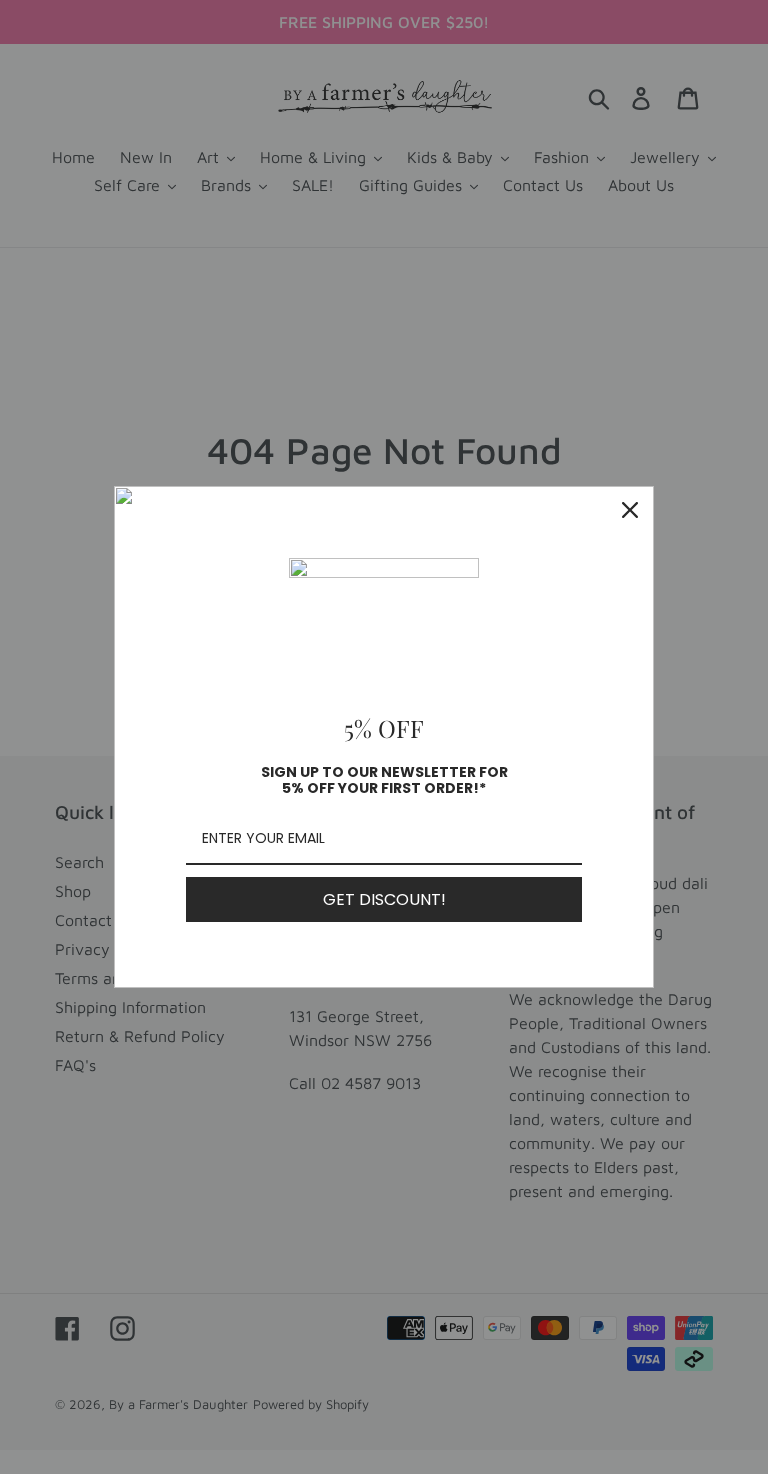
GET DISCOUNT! (384, 899)
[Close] (630, 510)
